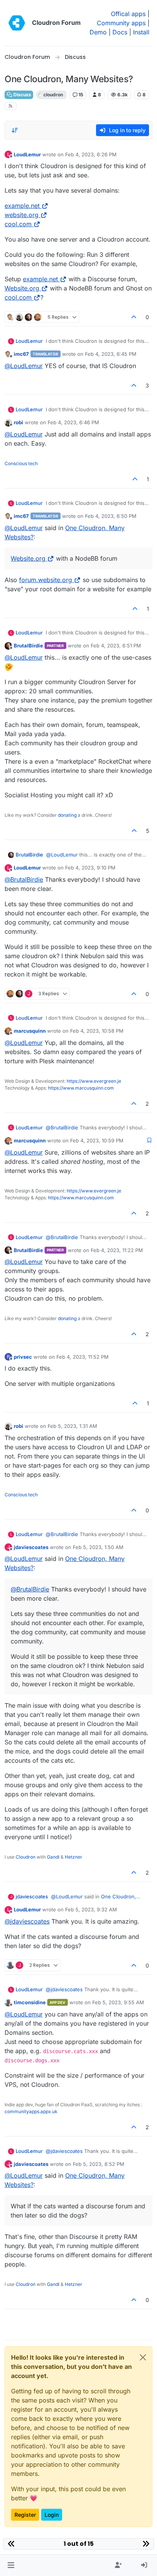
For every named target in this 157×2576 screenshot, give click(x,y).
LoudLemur (27, 154)
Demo (98, 32)
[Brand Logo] (17, 23)
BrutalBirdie (28, 646)
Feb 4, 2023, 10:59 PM (97, 1140)
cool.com (18, 224)
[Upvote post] (134, 317)
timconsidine (30, 2002)
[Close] (143, 2357)
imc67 (21, 354)
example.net (22, 206)
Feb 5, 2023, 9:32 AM (91, 1909)
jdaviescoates (31, 1547)
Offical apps (128, 14)
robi (18, 422)
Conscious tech (21, 463)
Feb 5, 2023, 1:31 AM (72, 1426)
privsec (23, 1357)
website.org (22, 215)
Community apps (121, 23)
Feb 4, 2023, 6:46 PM (73, 422)
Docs (120, 32)
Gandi (53, 1857)
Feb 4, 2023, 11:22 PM (117, 1250)
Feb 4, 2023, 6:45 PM (111, 354)
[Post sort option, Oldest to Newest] (15, 130)
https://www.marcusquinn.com (81, 1088)
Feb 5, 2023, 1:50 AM (98, 1547)
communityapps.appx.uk (31, 2111)
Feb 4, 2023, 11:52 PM (83, 1357)
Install (141, 32)
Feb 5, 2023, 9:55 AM (118, 2002)
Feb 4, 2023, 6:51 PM (116, 646)
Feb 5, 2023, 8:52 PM (99, 2164)
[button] (11, 2565)
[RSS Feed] (10, 106)
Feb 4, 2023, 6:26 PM (91, 154)
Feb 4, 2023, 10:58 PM (97, 1031)
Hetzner (74, 1857)
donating (67, 815)
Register (25, 2515)
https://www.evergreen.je (94, 1081)
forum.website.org (46, 580)
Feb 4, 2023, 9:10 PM (90, 868)
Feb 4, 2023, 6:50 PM (111, 516)
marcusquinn (30, 1031)
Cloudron (26, 1857)
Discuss (22, 95)
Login (52, 2515)
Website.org (22, 288)
